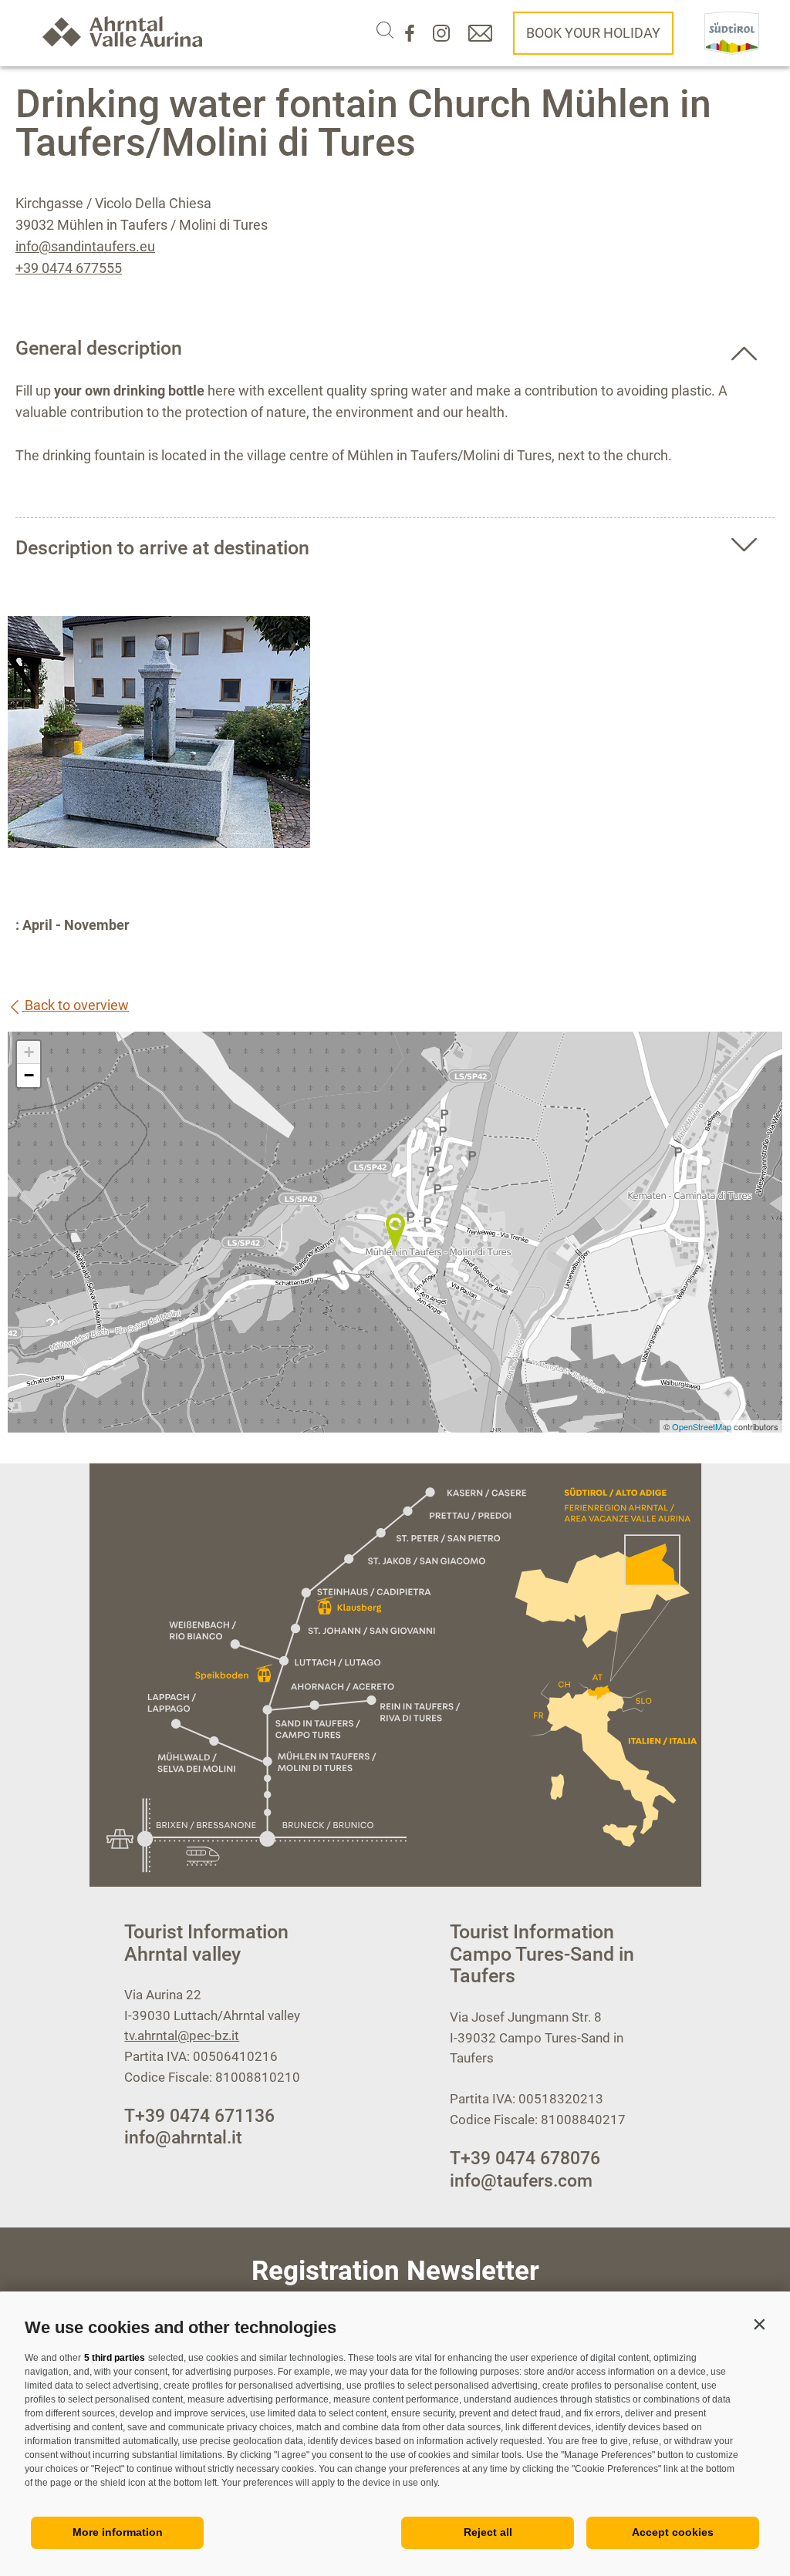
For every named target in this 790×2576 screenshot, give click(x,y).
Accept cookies (673, 2532)
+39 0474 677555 (69, 268)
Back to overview (75, 1005)
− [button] (29, 1075)
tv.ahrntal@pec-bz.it (182, 2036)
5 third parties (115, 2358)
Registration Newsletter (395, 2271)
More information (118, 2532)
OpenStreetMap (703, 1426)
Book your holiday (593, 33)
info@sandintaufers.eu (85, 246)
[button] (759, 2324)
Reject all (488, 2532)
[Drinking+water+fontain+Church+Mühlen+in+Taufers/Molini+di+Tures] (395, 1232)
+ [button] (29, 1052)
